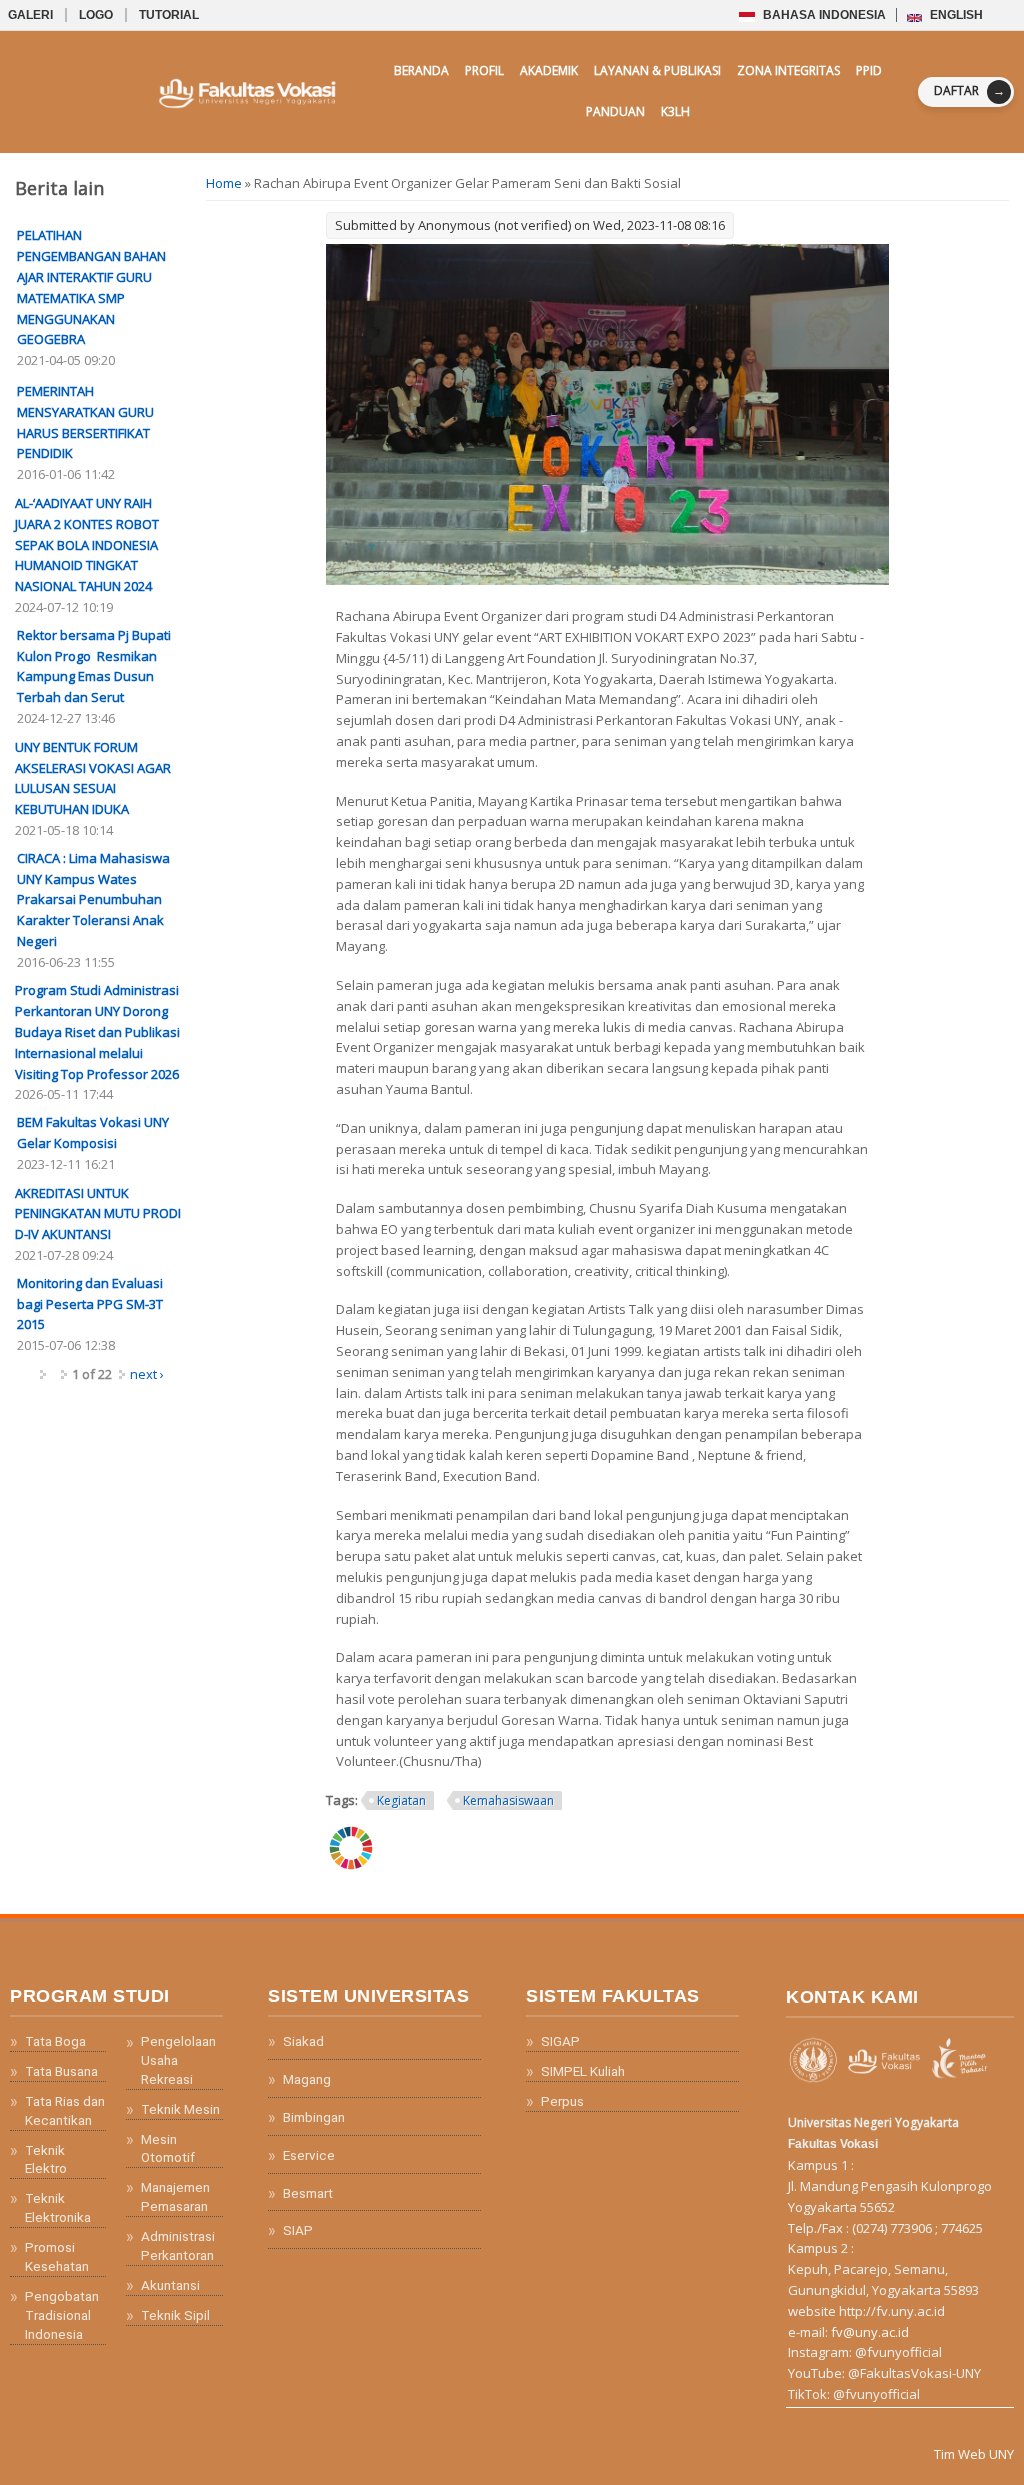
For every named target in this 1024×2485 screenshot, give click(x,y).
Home (224, 183)
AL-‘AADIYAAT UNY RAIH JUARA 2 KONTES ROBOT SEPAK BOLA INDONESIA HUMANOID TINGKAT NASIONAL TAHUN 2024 (87, 544)
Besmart (308, 2193)
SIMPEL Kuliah (583, 2071)
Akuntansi (170, 2285)
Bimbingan (314, 2117)
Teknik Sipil (175, 2315)
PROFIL (484, 70)
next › (147, 1374)
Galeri (30, 15)
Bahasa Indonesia (822, 15)
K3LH (675, 111)
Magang (307, 2079)
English (955, 15)
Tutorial (169, 15)
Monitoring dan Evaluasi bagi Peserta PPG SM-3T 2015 (90, 1304)
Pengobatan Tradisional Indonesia (62, 2315)
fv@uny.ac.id (870, 2332)
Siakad (303, 2041)
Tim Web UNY (974, 2454)
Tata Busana (61, 2071)
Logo (96, 15)
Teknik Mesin (180, 2109)
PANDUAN (615, 111)
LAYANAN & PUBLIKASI (657, 70)
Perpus (562, 2101)
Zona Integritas (788, 70)
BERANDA (421, 70)
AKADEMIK (549, 70)
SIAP (298, 2230)
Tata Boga (55, 2041)
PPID (869, 70)
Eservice (309, 2155)
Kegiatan (401, 1800)
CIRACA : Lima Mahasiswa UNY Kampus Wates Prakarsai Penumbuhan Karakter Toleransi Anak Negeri (93, 899)
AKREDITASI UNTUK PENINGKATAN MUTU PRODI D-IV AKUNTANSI (98, 1214)
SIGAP (560, 2041)
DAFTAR (969, 90)
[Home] (200, 91)
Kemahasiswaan (508, 1800)
